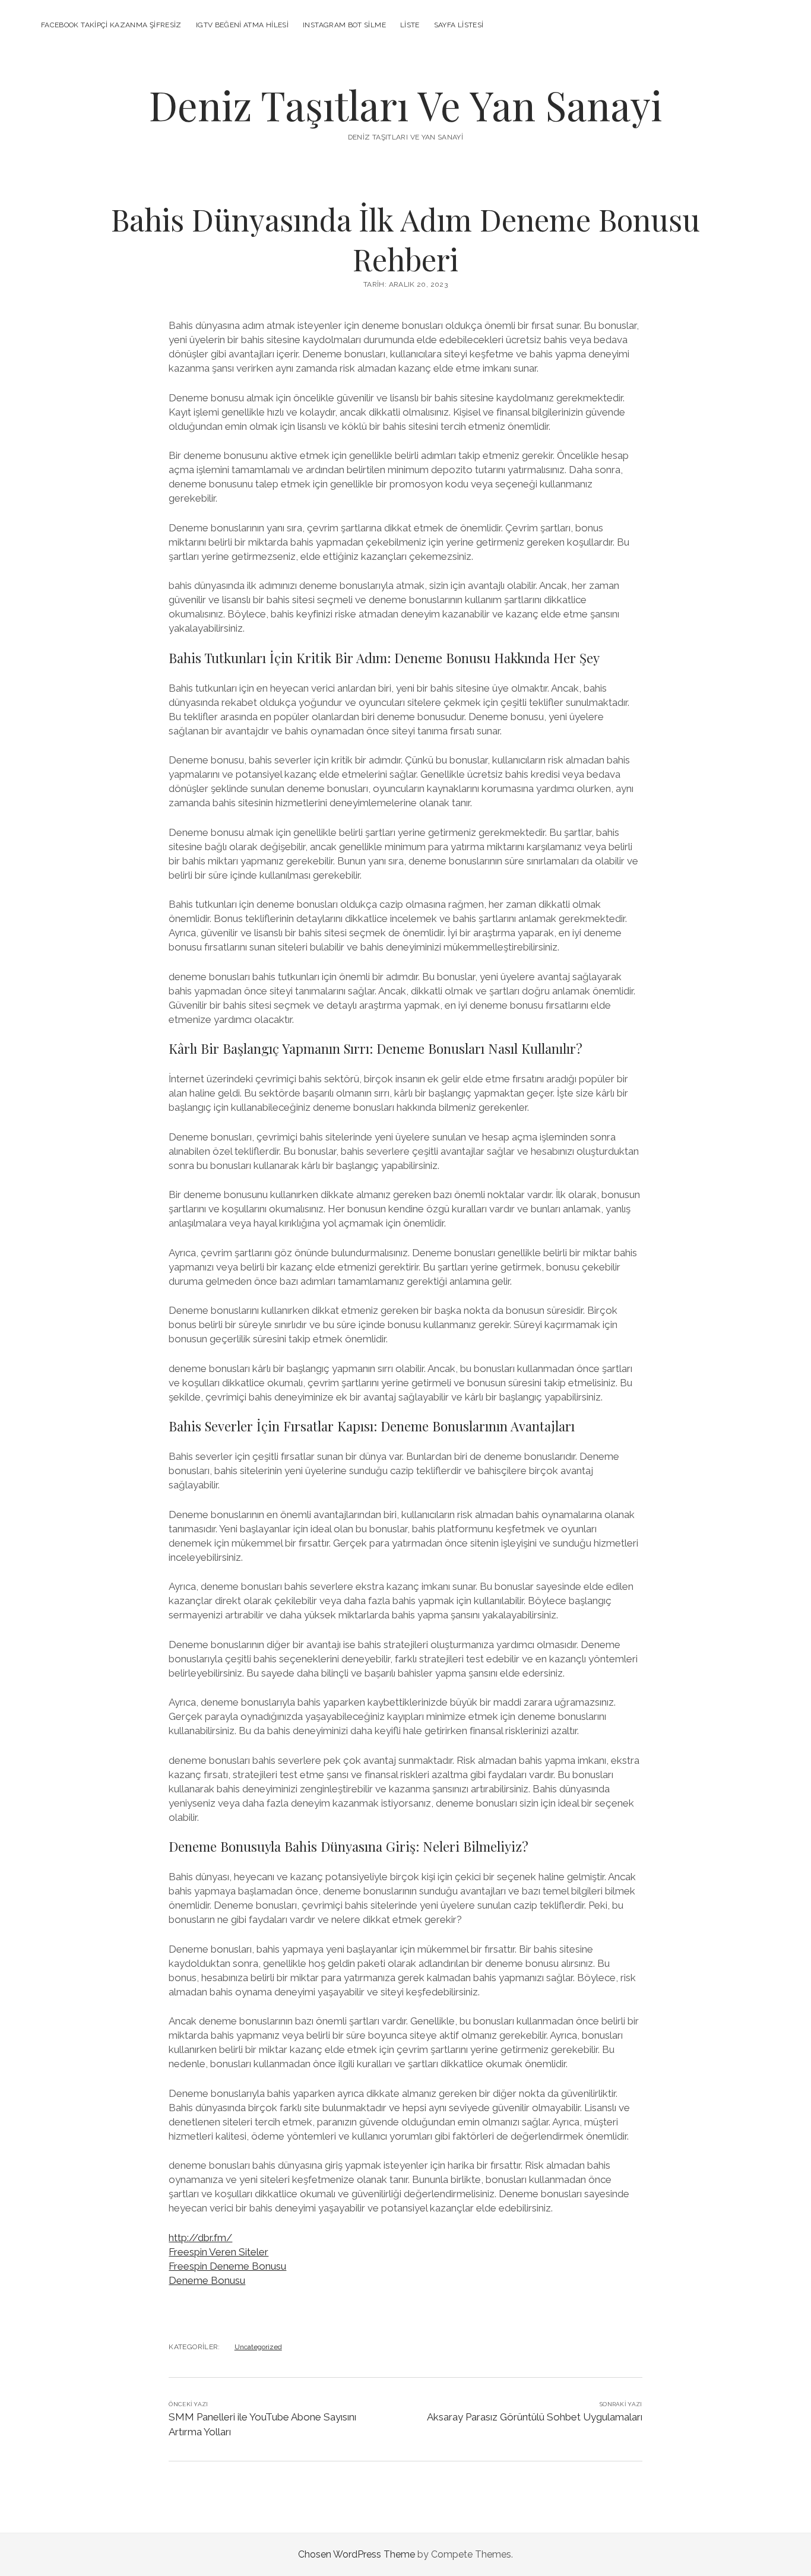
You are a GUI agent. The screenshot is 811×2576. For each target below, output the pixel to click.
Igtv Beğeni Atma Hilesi (242, 25)
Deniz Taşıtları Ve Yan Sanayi (405, 105)
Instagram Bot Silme (344, 25)
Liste (410, 25)
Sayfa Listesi (459, 25)
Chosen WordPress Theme (357, 2554)
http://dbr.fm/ (200, 2238)
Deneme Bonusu (207, 2280)
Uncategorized (258, 2347)
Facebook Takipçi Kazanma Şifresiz (111, 25)
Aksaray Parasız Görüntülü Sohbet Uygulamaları (535, 2417)
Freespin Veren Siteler (218, 2252)
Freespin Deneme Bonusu (227, 2266)
